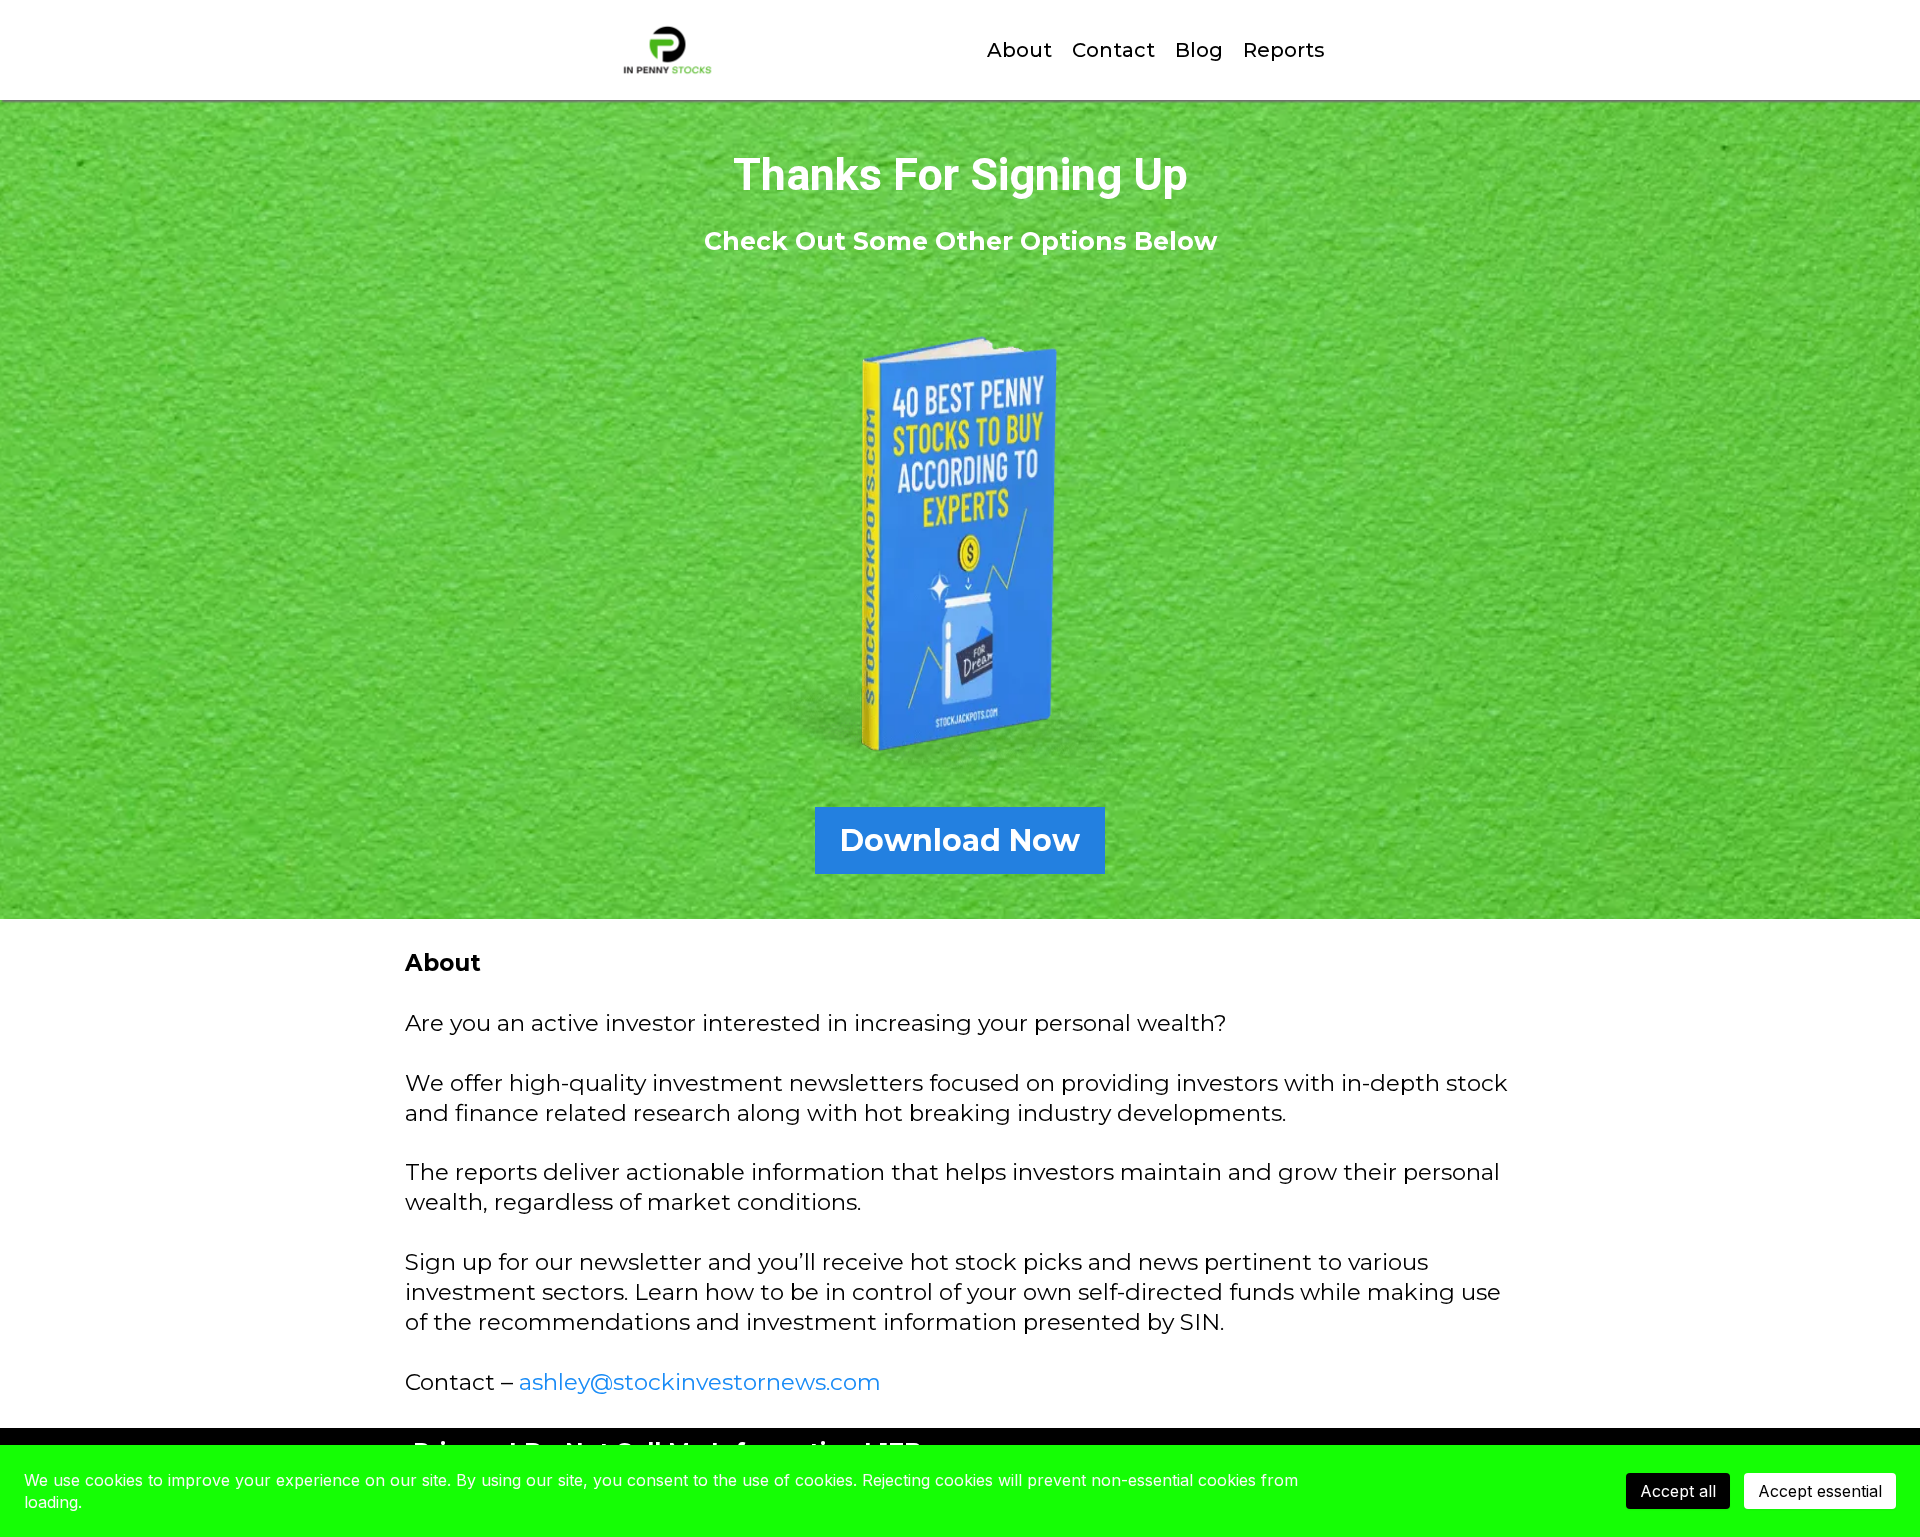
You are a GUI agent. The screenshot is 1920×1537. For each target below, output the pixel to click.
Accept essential (1820, 1491)
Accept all (1678, 1491)
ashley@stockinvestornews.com (700, 1382)
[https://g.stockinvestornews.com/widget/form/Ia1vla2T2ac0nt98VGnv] (960, 547)
